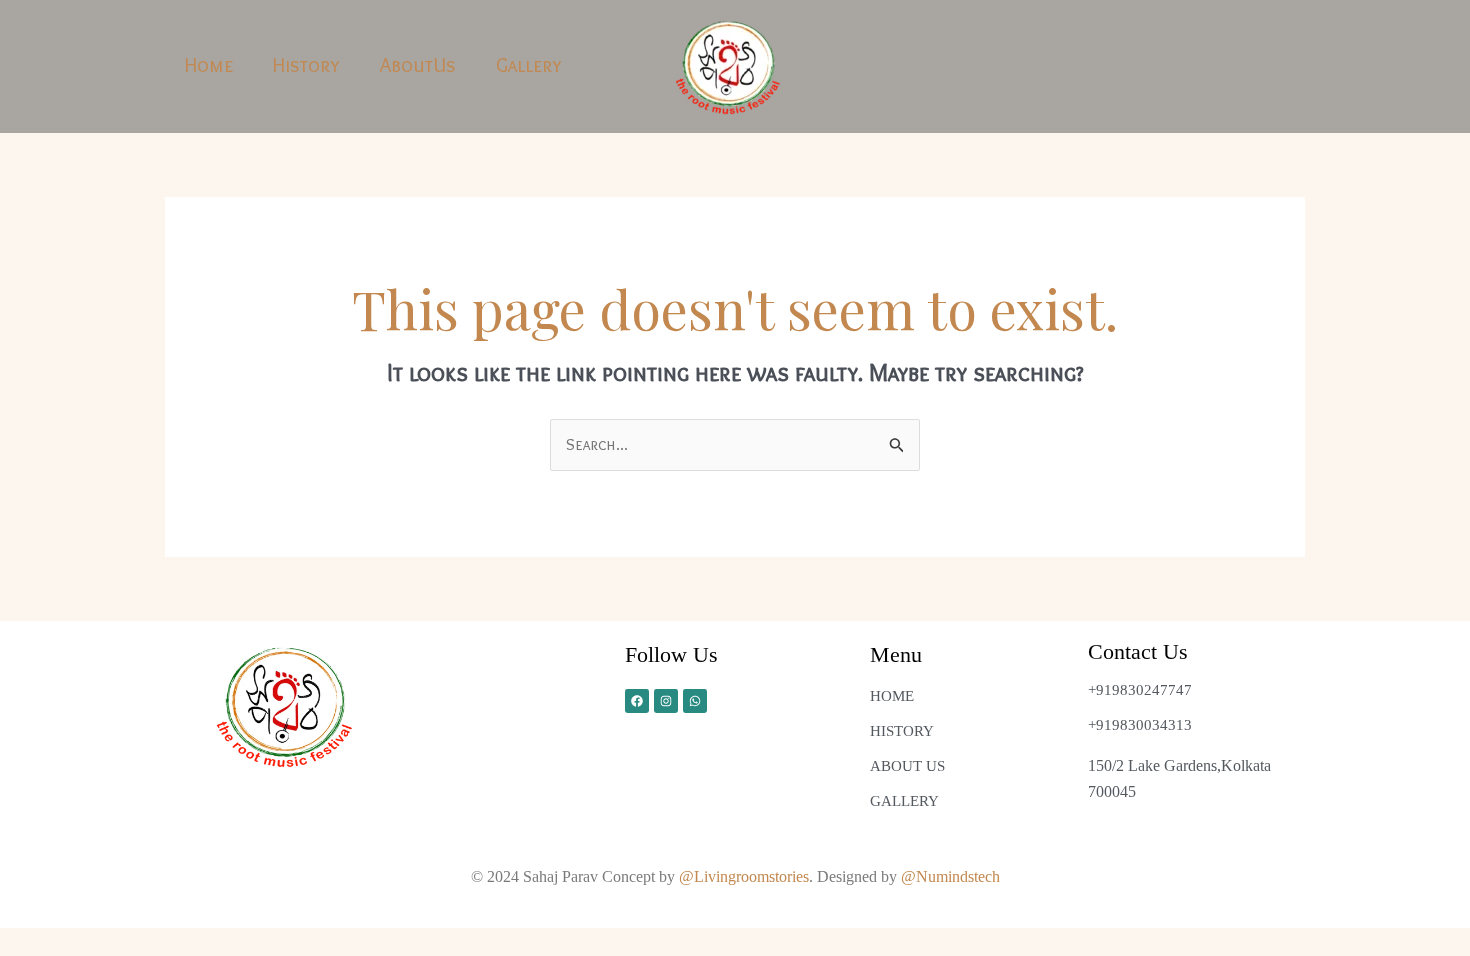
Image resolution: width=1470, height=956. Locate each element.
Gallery (529, 65)
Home (209, 65)
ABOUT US (907, 766)
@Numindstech (950, 876)
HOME (892, 696)
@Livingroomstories (744, 876)
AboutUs (418, 65)
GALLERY (904, 801)
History (306, 65)
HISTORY (902, 731)
